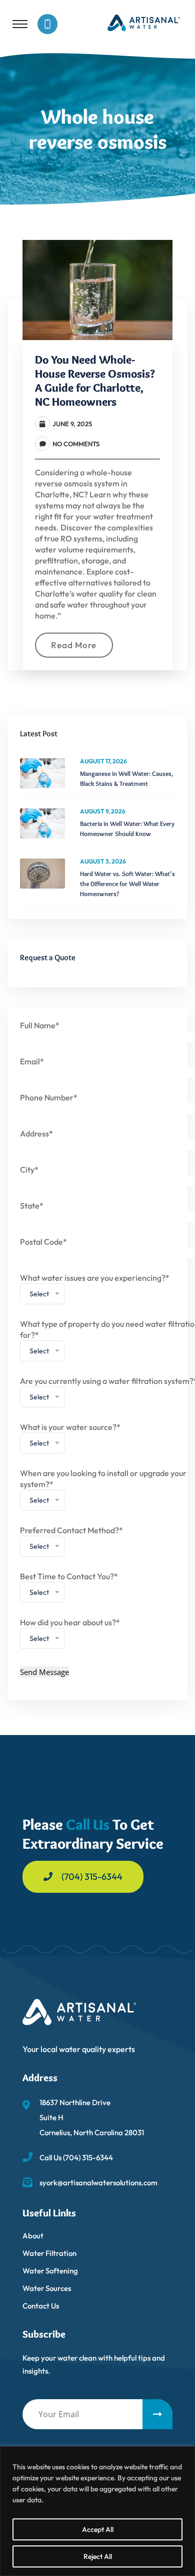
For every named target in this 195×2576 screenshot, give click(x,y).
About (33, 2236)
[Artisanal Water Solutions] (144, 22)
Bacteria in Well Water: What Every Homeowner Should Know (127, 828)
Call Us (88, 1824)
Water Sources (47, 2288)
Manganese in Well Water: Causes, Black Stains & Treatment (126, 778)
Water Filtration (49, 2253)
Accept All (98, 2529)
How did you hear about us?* (70, 1633)
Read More (74, 645)
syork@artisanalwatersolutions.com (98, 2183)
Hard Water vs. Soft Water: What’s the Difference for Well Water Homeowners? (127, 884)
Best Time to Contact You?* (69, 1587)
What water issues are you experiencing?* (95, 1289)
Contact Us (41, 2306)
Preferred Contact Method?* (71, 1541)
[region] (97, 2511)
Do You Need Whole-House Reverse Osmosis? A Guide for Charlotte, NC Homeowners (95, 381)
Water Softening (50, 2271)
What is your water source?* (70, 1438)
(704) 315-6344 (92, 1877)
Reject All (98, 2556)
